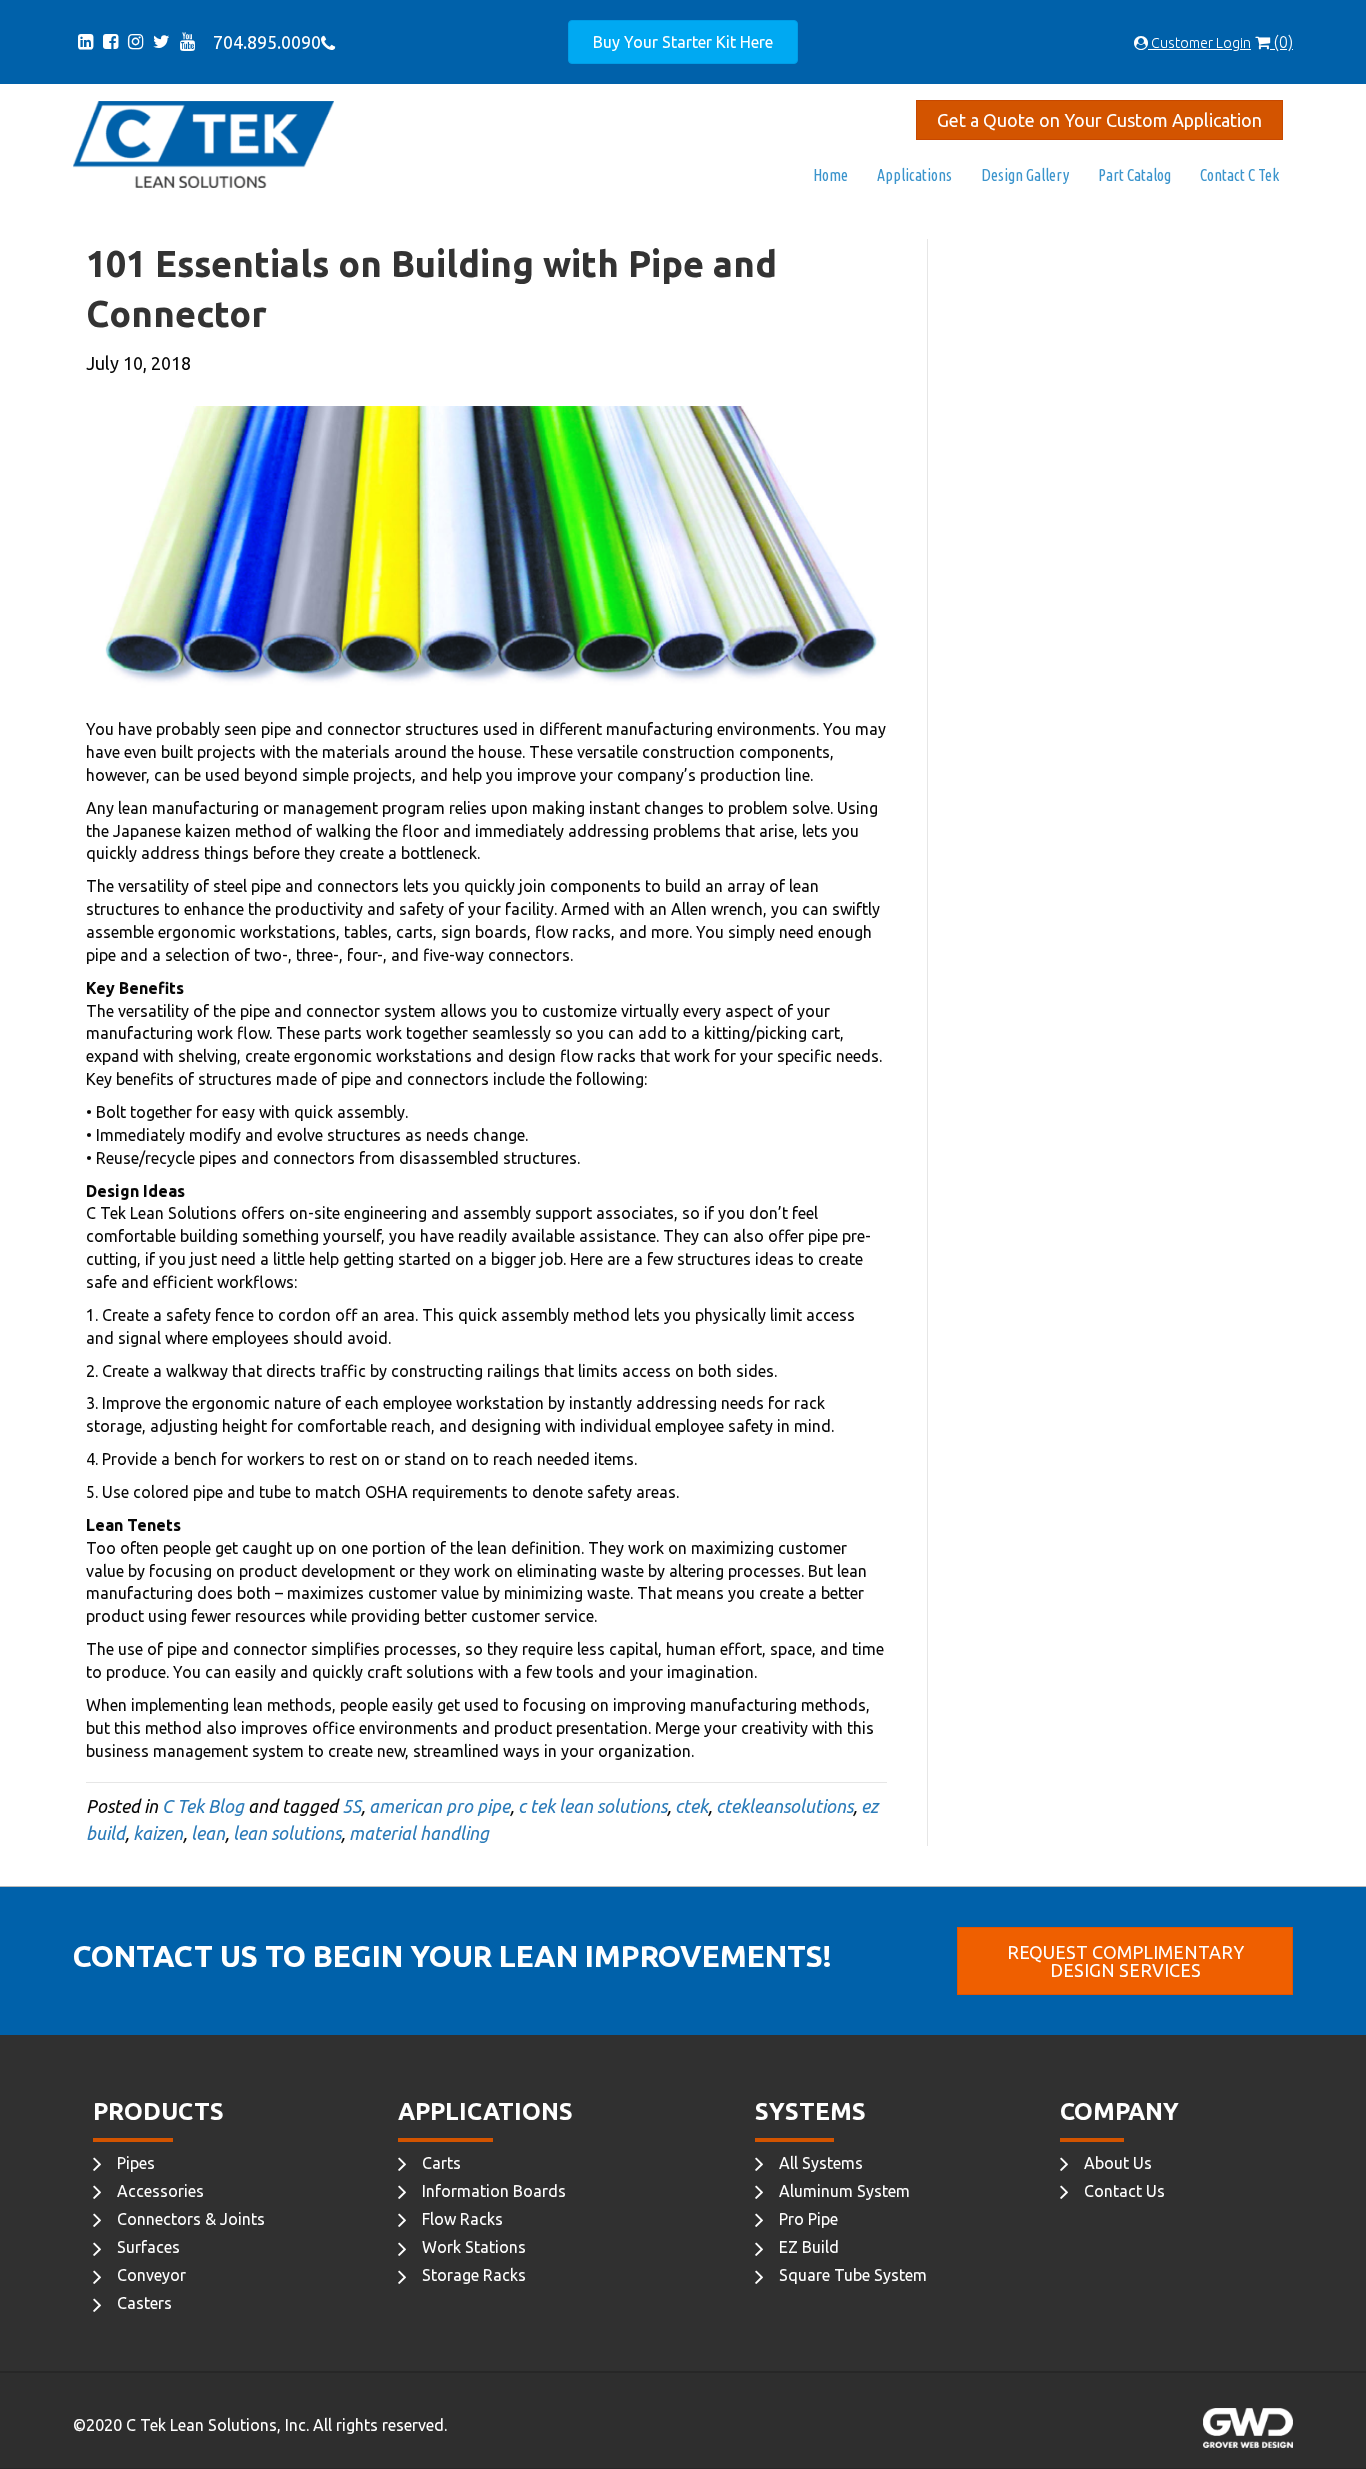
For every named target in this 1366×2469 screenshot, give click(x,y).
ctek (691, 1806)
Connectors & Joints (191, 2219)
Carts (441, 2163)
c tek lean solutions (592, 1806)
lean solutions (287, 1833)
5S (351, 1806)
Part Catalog (1134, 175)
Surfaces (148, 2247)
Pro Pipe (808, 2219)
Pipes (136, 2163)
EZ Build (809, 2247)
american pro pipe (439, 1806)
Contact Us (1124, 2191)
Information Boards (494, 2191)
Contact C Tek (1239, 175)
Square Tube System (853, 2275)
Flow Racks (462, 2219)
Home (830, 175)
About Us (1118, 2163)
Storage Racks (474, 2275)
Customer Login (1199, 43)
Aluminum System (844, 2191)
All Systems (821, 2163)
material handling (419, 1833)
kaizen (158, 1833)
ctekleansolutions (784, 1806)
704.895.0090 (263, 42)
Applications (914, 175)
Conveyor (151, 2275)
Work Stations (474, 2247)
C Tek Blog (203, 1806)
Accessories (160, 2191)
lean (208, 1833)
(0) (1281, 42)
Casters (144, 2303)
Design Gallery (1025, 175)
